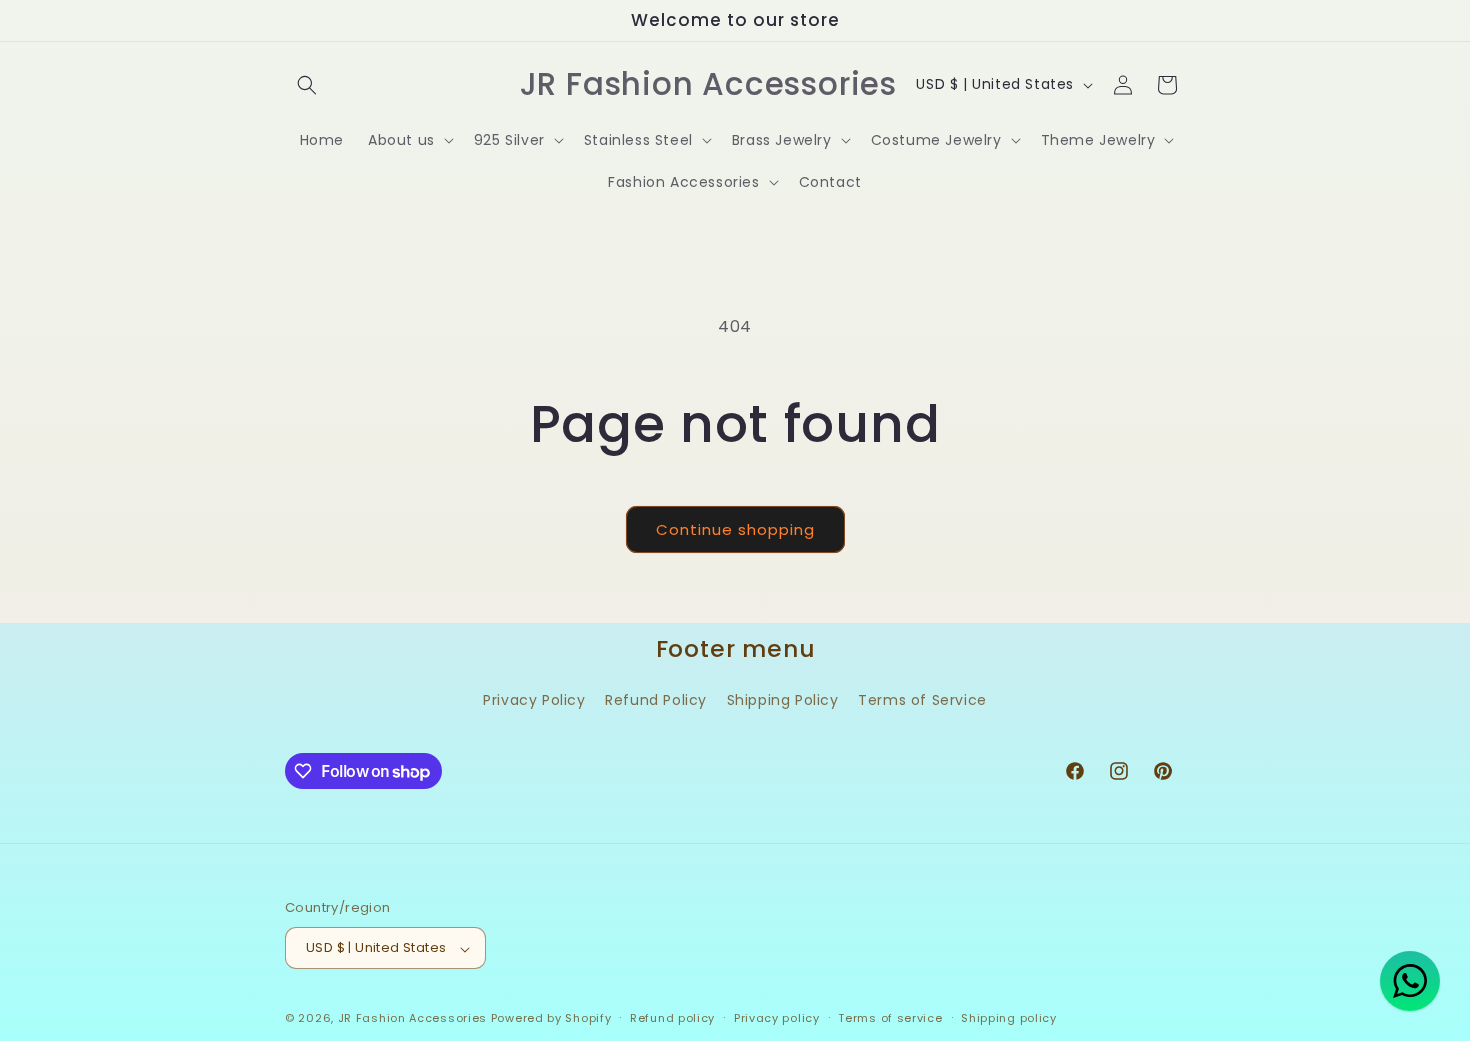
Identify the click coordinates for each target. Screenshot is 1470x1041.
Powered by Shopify (551, 1019)
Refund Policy (656, 701)
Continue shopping (735, 529)
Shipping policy (1009, 1018)
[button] (307, 85)
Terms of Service (922, 701)
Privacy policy (777, 1018)
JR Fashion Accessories (412, 1019)
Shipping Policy (783, 701)
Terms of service (890, 1018)
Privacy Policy (534, 701)
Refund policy (672, 1018)
